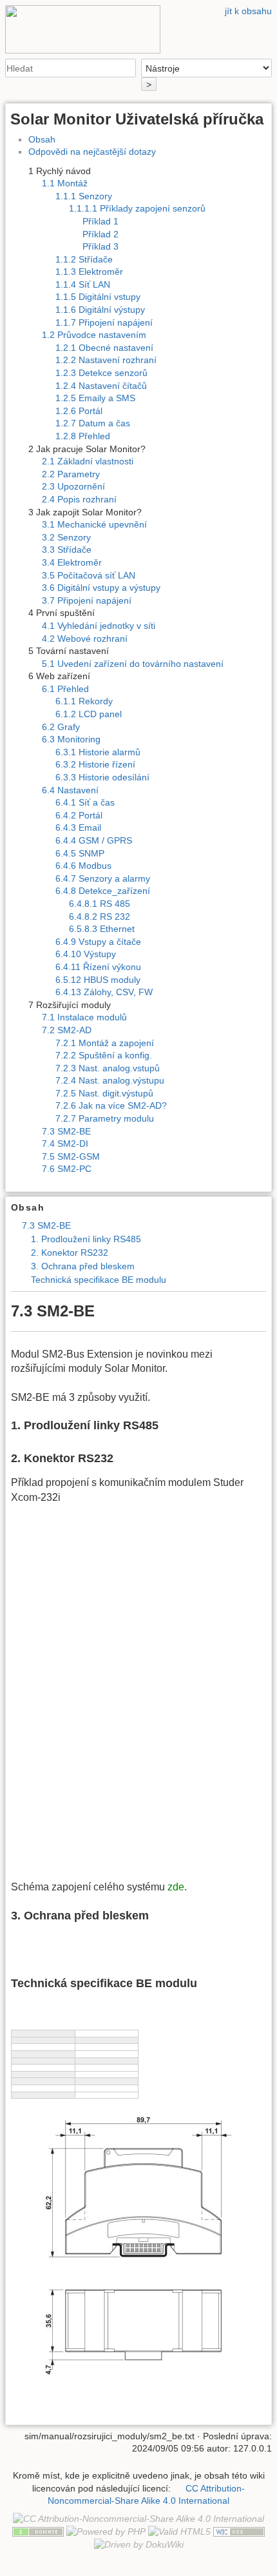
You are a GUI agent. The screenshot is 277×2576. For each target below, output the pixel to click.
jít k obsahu (248, 11)
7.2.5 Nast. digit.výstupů (104, 1093)
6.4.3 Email (78, 827)
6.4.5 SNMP (80, 853)
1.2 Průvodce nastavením (94, 335)
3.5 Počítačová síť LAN (89, 575)
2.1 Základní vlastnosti (88, 461)
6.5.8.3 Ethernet (102, 929)
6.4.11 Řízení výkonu (98, 967)
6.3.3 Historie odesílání (102, 777)
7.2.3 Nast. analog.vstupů (108, 1068)
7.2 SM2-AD (67, 1030)
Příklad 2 (100, 234)
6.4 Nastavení (70, 790)
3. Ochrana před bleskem (83, 1266)
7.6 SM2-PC (67, 1169)
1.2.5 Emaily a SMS (95, 398)
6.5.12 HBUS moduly (98, 980)
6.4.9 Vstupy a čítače (98, 942)
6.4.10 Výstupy (86, 954)
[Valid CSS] (239, 2531)
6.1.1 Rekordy (84, 701)
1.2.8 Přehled (83, 436)
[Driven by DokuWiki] (139, 2544)
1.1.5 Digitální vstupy (98, 297)
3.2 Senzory (66, 537)
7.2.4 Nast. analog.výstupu (110, 1080)
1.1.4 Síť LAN (83, 284)
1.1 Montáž (65, 183)
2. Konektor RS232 (70, 1253)
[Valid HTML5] (179, 2531)
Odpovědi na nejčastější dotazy (92, 152)
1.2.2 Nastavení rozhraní (106, 360)
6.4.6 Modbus (83, 866)
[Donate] (38, 2531)
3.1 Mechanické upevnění (94, 524)
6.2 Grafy (61, 727)
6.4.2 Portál (79, 815)
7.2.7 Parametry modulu (105, 1118)
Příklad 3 (100, 246)
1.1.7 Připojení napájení (104, 322)
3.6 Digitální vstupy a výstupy (101, 588)
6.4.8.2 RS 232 (100, 916)
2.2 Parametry (71, 474)
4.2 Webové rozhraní (85, 639)
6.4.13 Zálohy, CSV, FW (104, 992)
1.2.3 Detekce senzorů (101, 373)
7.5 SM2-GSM (71, 1156)
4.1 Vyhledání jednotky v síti (99, 626)
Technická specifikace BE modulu (99, 1280)
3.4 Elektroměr (72, 562)
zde (176, 1887)
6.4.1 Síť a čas (85, 802)
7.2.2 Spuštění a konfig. (104, 1055)
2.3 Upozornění (73, 486)
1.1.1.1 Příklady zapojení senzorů (137, 208)
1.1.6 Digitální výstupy (100, 310)
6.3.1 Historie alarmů (98, 752)
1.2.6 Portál (79, 411)
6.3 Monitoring (71, 739)
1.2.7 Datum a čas (93, 423)
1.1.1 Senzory (84, 196)
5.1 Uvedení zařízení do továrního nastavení (133, 664)
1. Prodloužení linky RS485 (86, 1239)
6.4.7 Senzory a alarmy (103, 878)
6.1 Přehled (65, 689)
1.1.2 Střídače (84, 259)
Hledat (129, 68)
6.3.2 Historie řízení (95, 764)
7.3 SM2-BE (66, 1131)
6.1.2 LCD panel (89, 714)
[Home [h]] (138, 8)
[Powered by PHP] (106, 2531)
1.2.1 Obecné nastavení (104, 348)
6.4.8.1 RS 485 (100, 904)
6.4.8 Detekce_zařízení (103, 891)
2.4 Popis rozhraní (79, 499)
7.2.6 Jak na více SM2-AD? (111, 1105)
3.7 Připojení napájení (87, 600)
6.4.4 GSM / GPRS (94, 840)
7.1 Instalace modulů (84, 1017)
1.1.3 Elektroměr (89, 272)
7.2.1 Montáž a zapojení (105, 1043)
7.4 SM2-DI (65, 1144)
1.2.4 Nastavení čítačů (101, 386)
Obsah (42, 139)
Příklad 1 (100, 221)
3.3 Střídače (67, 550)
